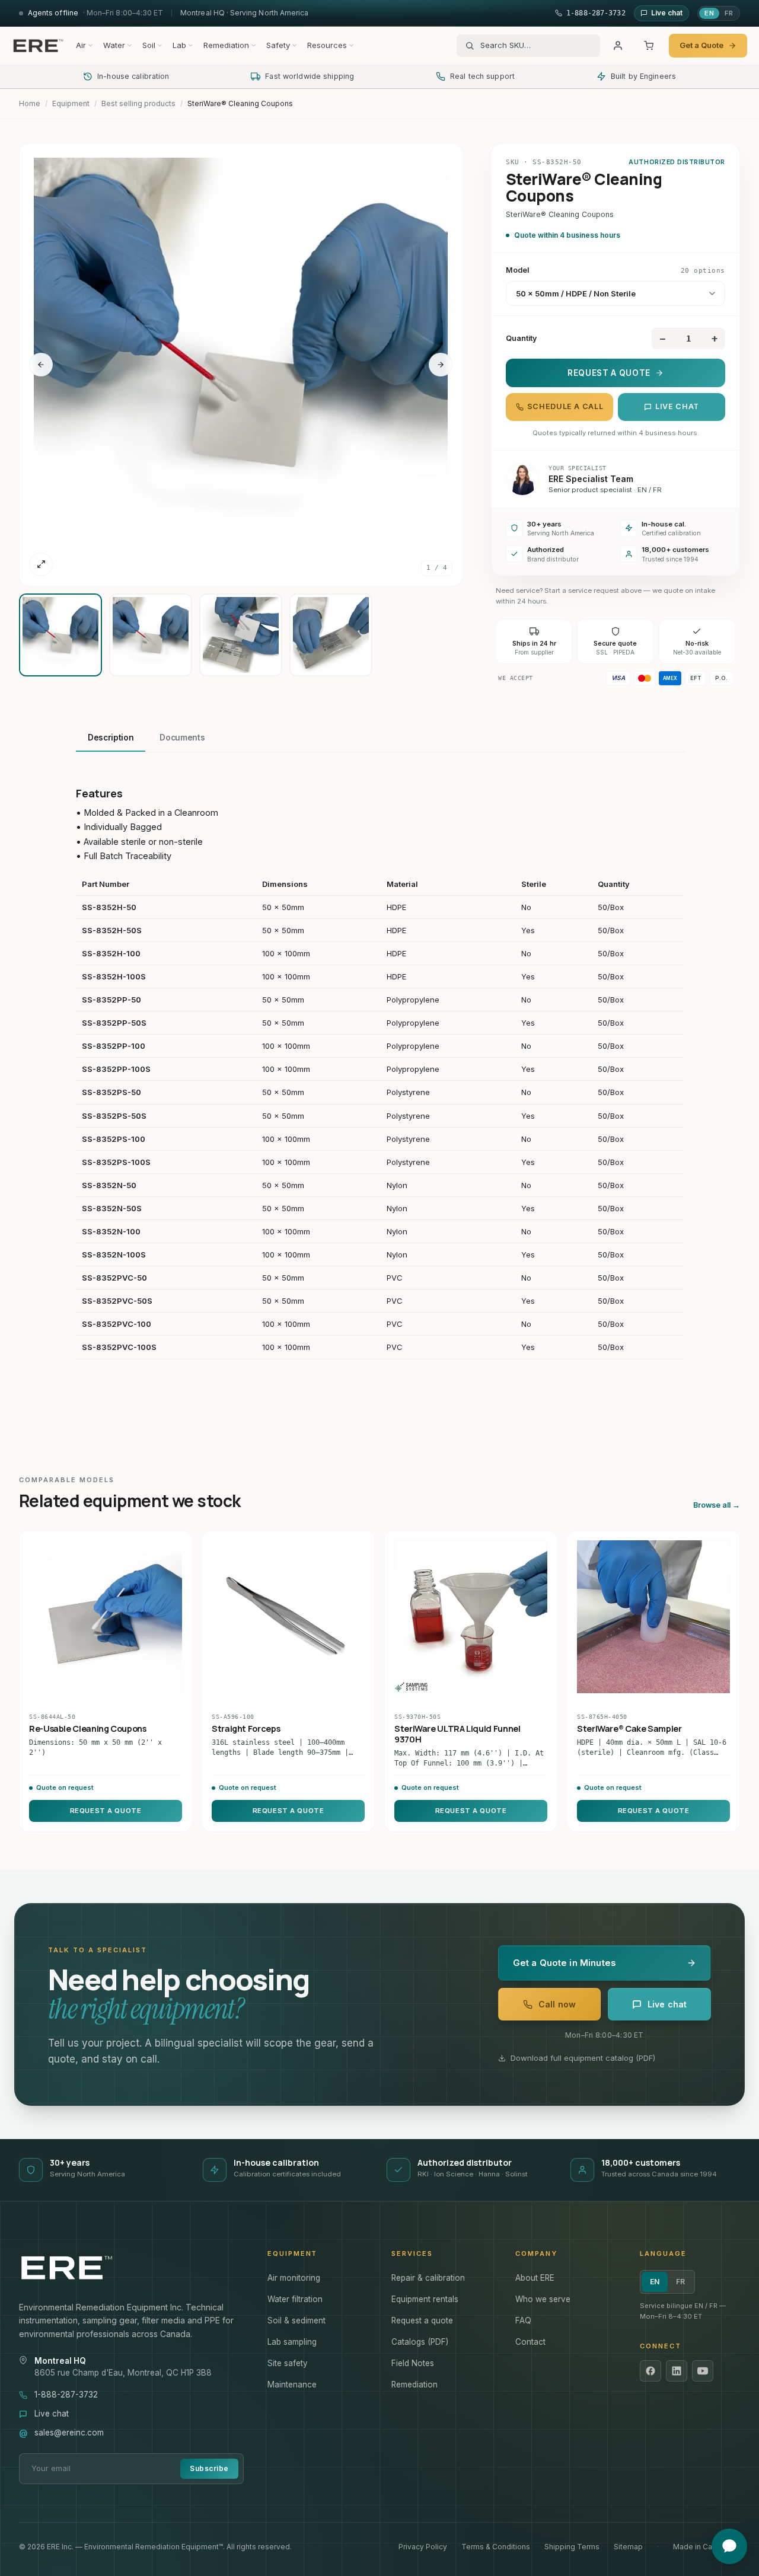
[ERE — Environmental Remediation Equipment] (38, 46)
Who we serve (543, 2299)
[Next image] (441, 365)
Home (30, 103)
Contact (530, 2342)
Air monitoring (294, 2278)
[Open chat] (729, 2546)
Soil (149, 45)
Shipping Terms (572, 2547)
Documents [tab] (182, 738)
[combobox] (536, 46)
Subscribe (209, 2468)
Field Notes (413, 2363)
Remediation (226, 45)
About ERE (535, 2278)
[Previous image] (41, 365)
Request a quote (422, 2320)
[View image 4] (331, 635)
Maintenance (292, 2385)
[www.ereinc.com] (131, 2268)
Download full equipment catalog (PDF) (583, 2058)
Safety (278, 45)
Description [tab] (111, 738)
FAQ (523, 2320)
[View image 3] (241, 635)
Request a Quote (609, 373)
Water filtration (295, 2299)
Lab (179, 45)
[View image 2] (151, 635)
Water (114, 45)
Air (81, 45)
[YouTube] (703, 2371)
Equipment (71, 103)
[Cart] (649, 46)
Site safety (288, 2363)
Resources (327, 45)
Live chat (677, 406)
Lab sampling (292, 2342)
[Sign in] (618, 46)
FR (729, 13)
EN (709, 13)
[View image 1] (60, 635)
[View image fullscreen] (41, 564)
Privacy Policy (423, 2547)
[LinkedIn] (677, 2371)
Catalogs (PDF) (420, 2342)
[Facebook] (650, 2371)
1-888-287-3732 (66, 2395)
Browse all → (717, 1505)
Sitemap (628, 2547)
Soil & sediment (296, 2320)
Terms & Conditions (496, 2547)
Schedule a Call (565, 406)
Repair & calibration (428, 2278)
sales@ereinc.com (69, 2433)
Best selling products (138, 103)
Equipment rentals (425, 2299)
